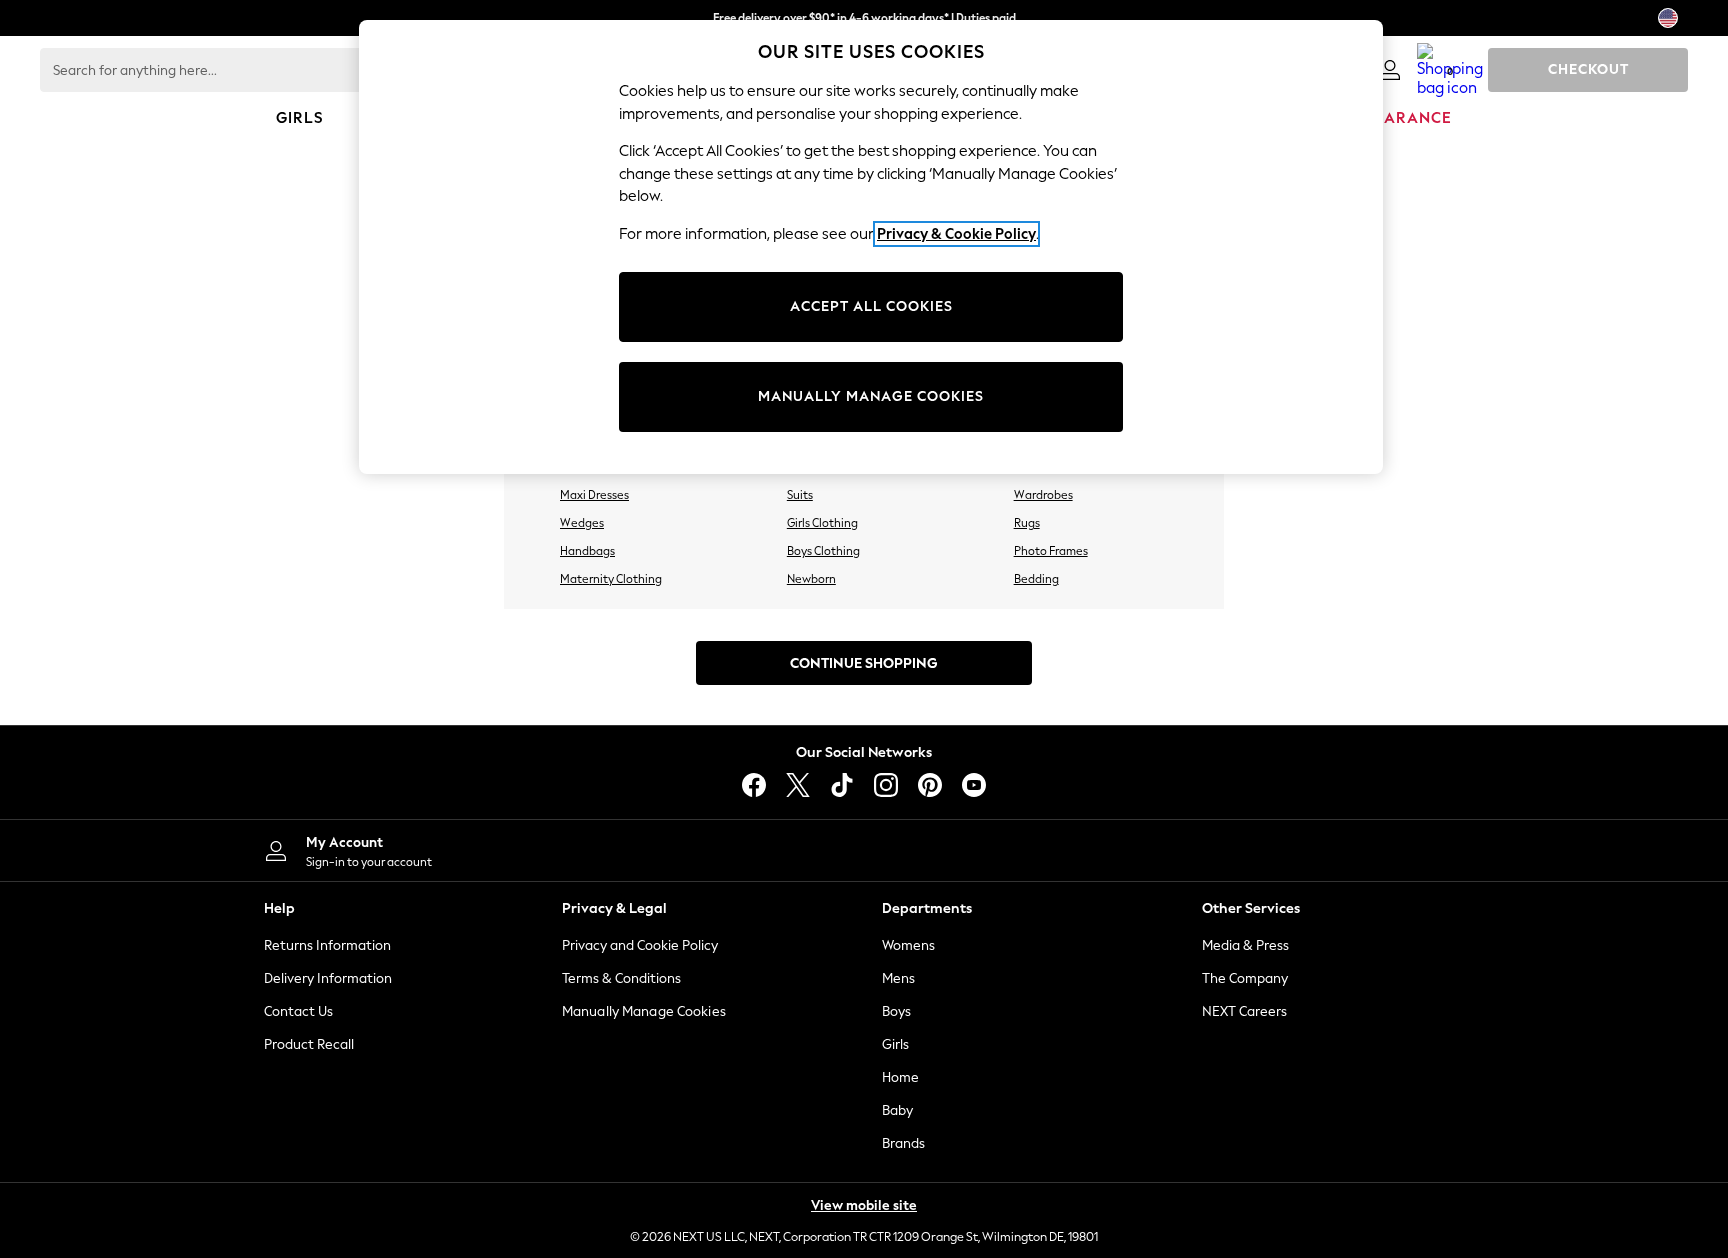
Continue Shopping (864, 663)
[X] (798, 785)
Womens (908, 945)
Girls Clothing (822, 523)
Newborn (811, 579)
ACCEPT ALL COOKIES (871, 306)
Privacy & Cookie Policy (956, 234)
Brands (903, 1143)
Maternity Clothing (611, 579)
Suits (800, 495)
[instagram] (886, 785)
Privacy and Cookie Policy (640, 945)
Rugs (1027, 523)
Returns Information (327, 945)
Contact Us (298, 1011)
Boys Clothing (823, 551)
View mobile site (864, 1205)
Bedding (1036, 579)
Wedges (582, 523)
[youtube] (974, 785)
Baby (897, 1110)
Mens (898, 978)
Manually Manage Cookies (644, 1011)
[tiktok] (842, 785)
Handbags (587, 551)
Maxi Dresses (594, 495)
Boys (896, 1011)
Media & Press (1245, 945)
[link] (1390, 70)
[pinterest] (930, 785)
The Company (1245, 978)
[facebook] (754, 785)
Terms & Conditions (621, 978)
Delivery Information (328, 978)
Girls (895, 1044)
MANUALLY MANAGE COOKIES (871, 396)
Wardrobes (1043, 495)
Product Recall (309, 1044)
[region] (871, 247)
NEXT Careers (1244, 1011)
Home (900, 1077)
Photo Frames (1051, 551)
